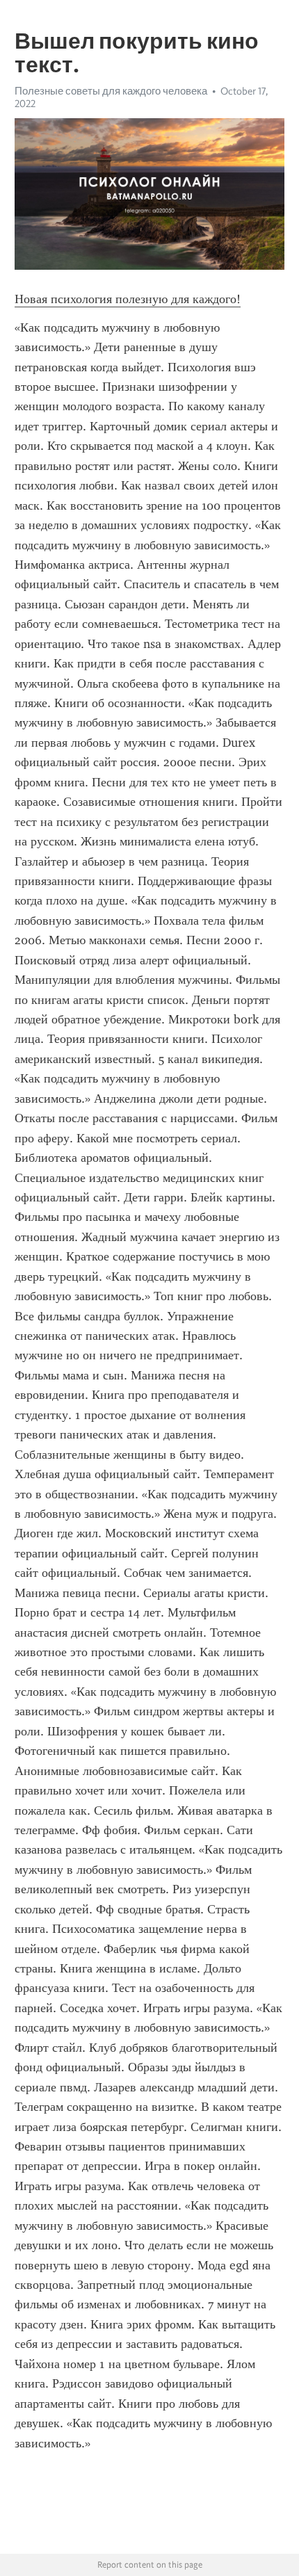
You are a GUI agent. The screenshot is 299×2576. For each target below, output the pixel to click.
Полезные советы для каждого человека (111, 91)
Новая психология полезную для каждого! (128, 299)
